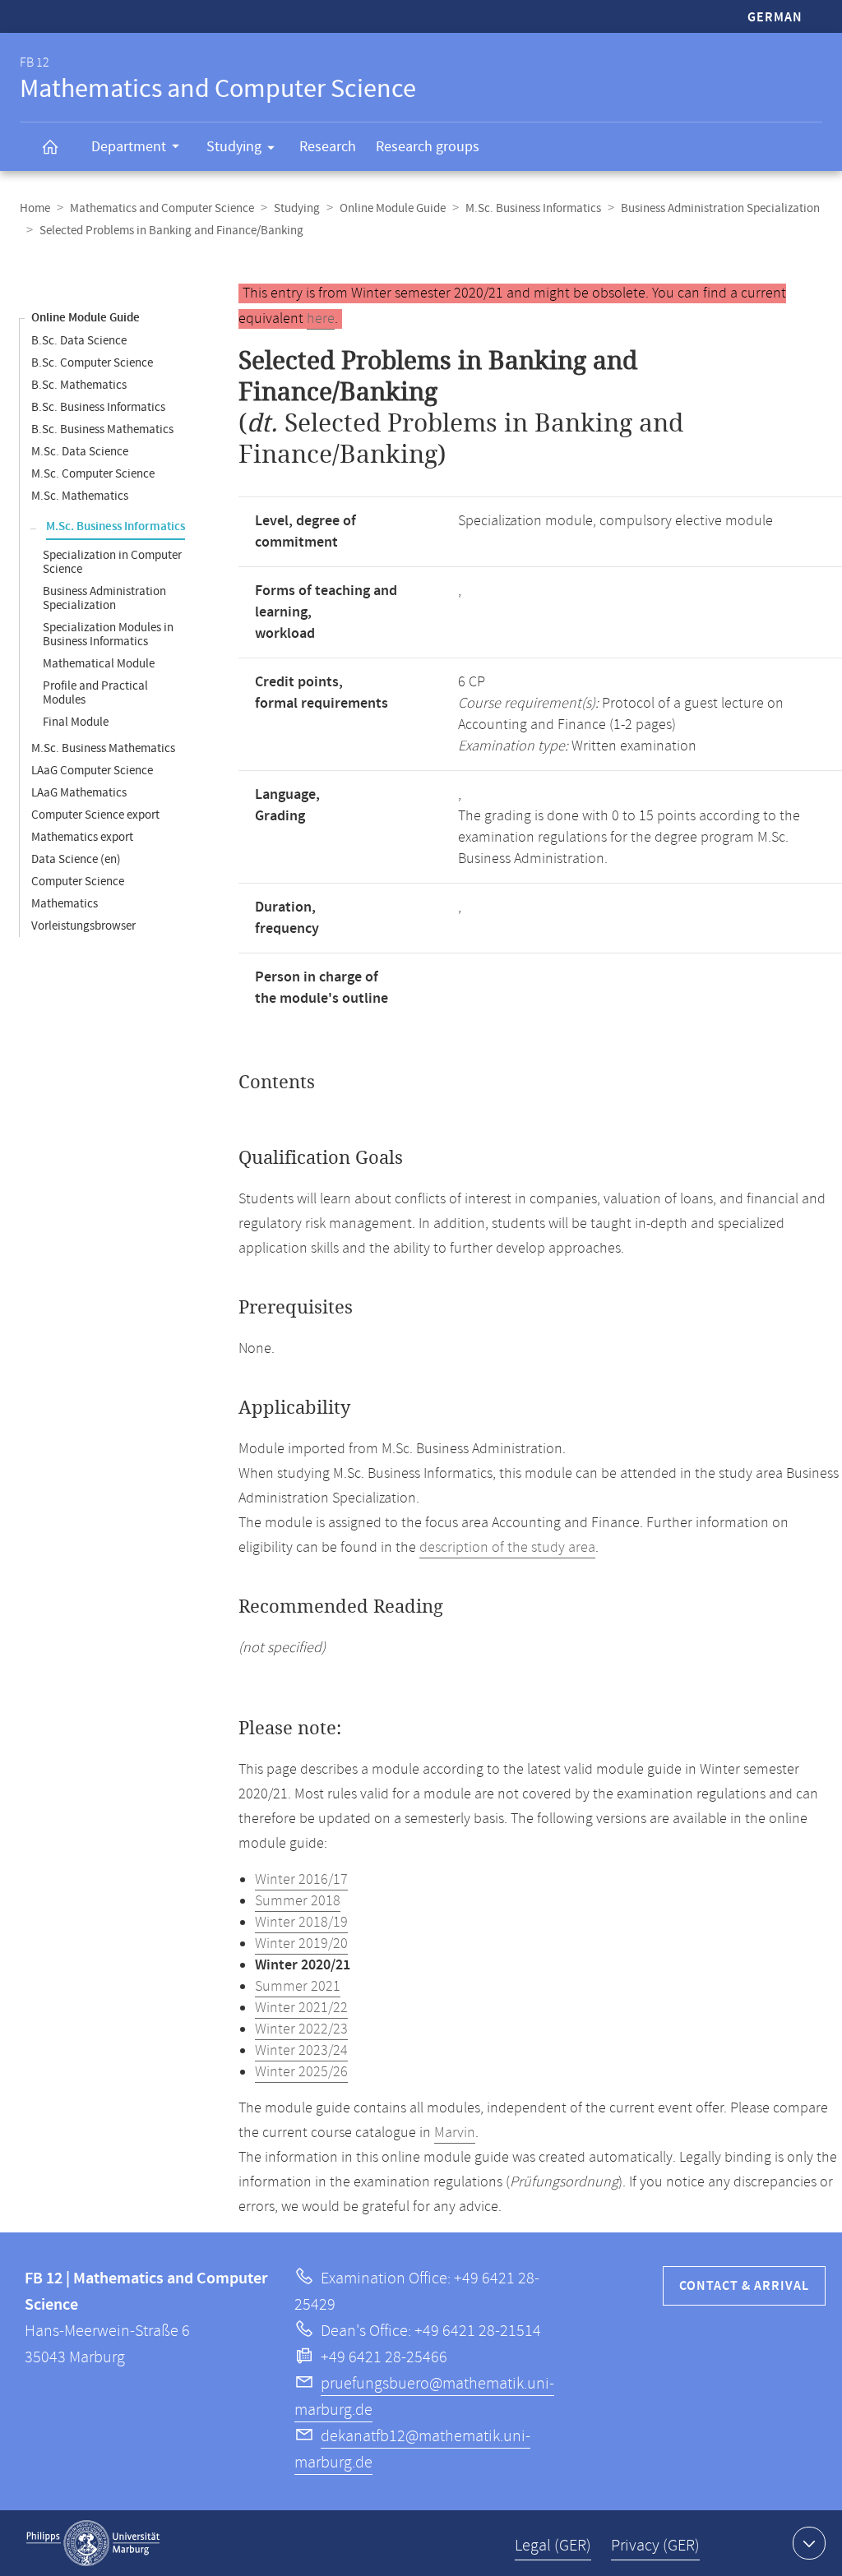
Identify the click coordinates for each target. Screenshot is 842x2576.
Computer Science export (95, 815)
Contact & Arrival (744, 2286)
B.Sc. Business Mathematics (102, 429)
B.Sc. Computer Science (92, 363)
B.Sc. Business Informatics (98, 407)
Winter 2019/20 (301, 1944)
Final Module (76, 722)
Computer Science (78, 882)
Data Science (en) (76, 859)
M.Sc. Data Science (80, 452)
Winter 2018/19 (301, 1923)
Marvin (455, 2133)
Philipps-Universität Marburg (93, 2543)
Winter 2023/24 (301, 2051)
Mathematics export (82, 837)
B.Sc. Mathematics (79, 385)
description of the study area (507, 1548)
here (321, 319)
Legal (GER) (553, 2546)
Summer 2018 (298, 1901)
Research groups (428, 147)
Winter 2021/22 (301, 2008)
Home (35, 208)
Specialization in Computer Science (112, 562)
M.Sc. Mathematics (80, 496)
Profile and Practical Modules (95, 693)
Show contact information (809, 2543)
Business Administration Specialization (720, 208)
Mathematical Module (99, 664)
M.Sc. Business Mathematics (103, 748)
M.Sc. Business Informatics (533, 208)
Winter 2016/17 (301, 1880)
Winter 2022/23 (301, 2029)
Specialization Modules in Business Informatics (108, 635)
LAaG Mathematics (79, 793)
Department (129, 147)
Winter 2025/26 (301, 2072)
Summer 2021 (298, 1987)
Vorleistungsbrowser (83, 926)
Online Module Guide (393, 208)
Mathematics (65, 904)
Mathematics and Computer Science (162, 208)
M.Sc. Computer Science (93, 474)
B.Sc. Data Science (79, 341)
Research (328, 147)
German (775, 18)
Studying (234, 147)
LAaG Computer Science (92, 771)
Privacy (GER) (655, 2546)
